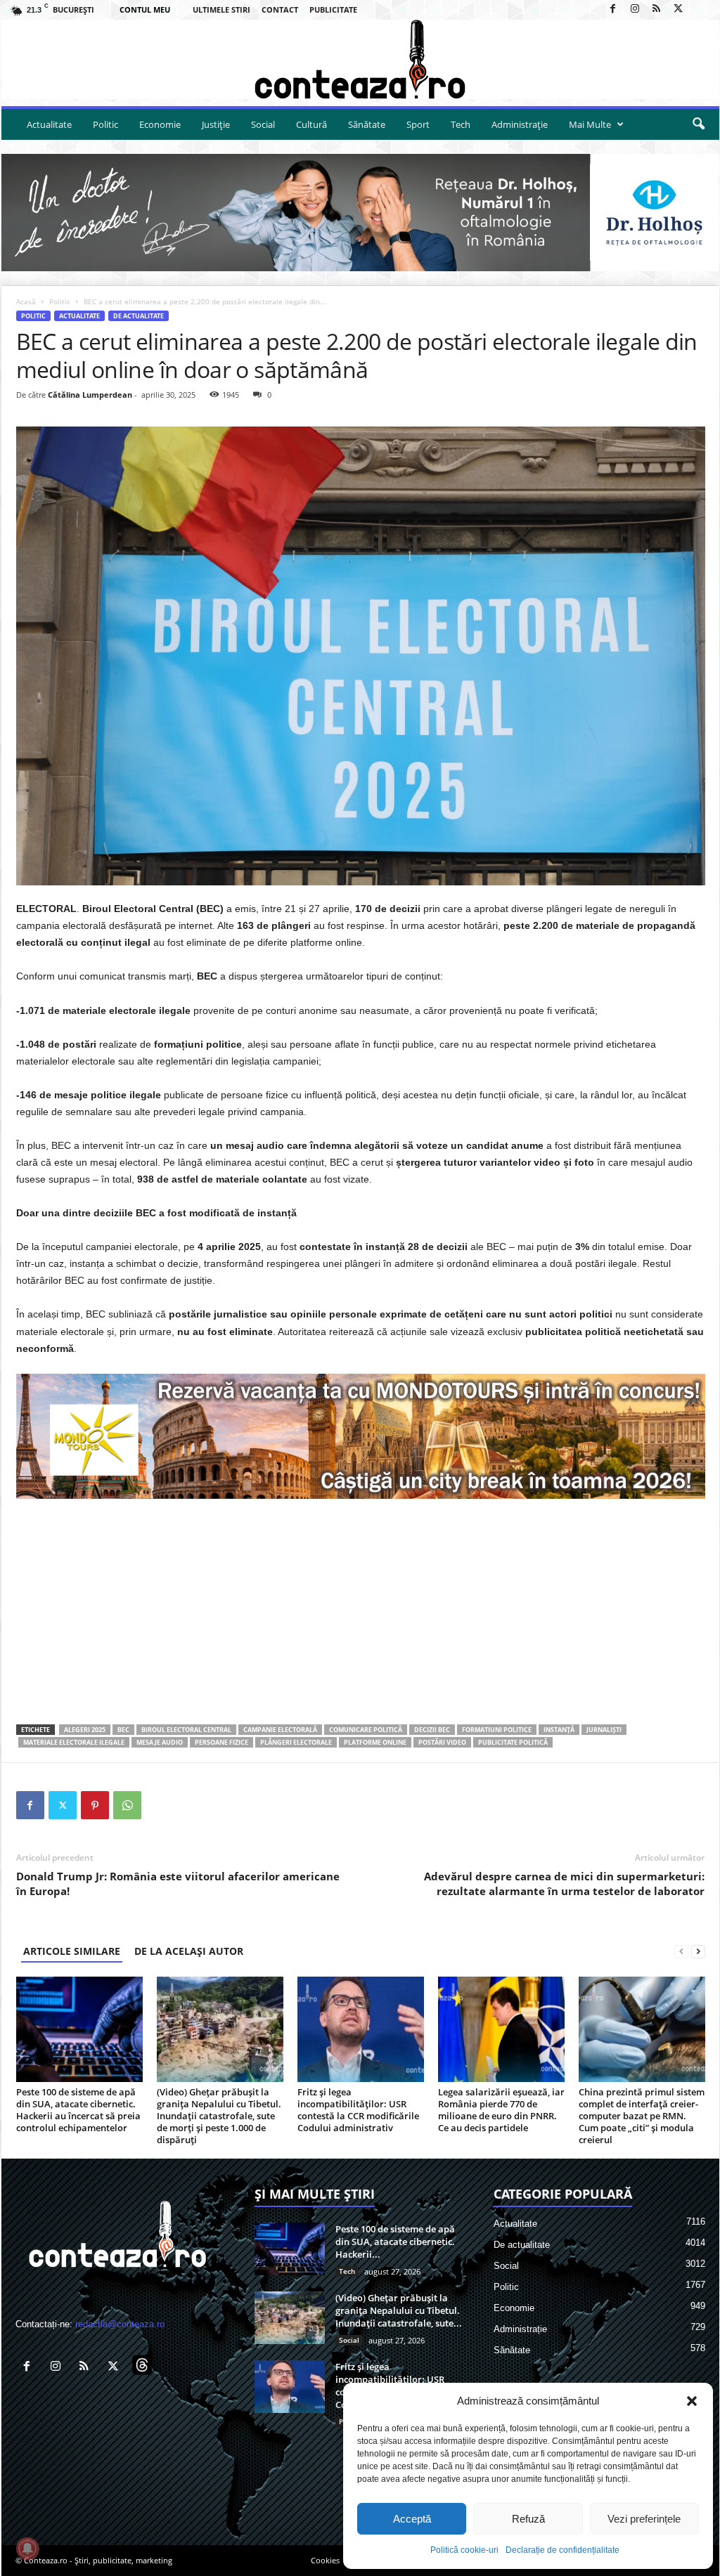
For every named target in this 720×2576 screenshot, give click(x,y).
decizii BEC (432, 1730)
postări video (442, 1742)
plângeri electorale (296, 1742)
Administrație (520, 124)
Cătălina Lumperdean (90, 395)
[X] (679, 9)
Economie (160, 124)
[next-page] (698, 1951)
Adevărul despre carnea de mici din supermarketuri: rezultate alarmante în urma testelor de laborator (564, 1884)
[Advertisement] (361, 1611)
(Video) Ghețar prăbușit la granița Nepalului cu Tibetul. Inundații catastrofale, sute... (399, 2310)
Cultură (311, 124)
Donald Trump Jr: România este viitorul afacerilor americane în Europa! (178, 1884)
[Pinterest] (95, 1805)
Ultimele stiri (221, 9)
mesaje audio (160, 1742)
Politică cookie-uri (464, 2550)
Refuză (528, 2519)
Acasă (26, 301)
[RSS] (657, 9)
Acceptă (412, 2519)
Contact (280, 9)
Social (263, 124)
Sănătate (367, 124)
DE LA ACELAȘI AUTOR (189, 1951)
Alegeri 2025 (85, 1730)
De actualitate (139, 316)
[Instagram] (635, 9)
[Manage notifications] (27, 2549)
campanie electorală (280, 1730)
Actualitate (49, 124)
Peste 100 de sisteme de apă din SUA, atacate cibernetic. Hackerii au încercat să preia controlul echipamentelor (78, 2110)
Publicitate (333, 9)
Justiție (216, 124)
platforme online (375, 1742)
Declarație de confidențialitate (562, 2550)
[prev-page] (681, 1951)
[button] (692, 2401)
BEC (123, 1730)
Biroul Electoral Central (186, 1730)
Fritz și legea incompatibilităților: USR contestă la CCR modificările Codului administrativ (358, 2110)
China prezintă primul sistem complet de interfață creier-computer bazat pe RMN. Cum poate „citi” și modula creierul (642, 2116)
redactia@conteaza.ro (120, 2324)
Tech (461, 124)
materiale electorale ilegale (74, 1742)
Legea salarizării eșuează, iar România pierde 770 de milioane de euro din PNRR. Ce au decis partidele (501, 2110)
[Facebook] (613, 9)
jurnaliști (604, 1730)
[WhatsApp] (127, 1805)
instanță (559, 1730)
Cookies (325, 2560)
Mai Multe (590, 124)
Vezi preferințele (644, 2519)
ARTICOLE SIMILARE (72, 1951)
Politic (105, 124)
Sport (418, 124)
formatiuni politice (497, 1730)
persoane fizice (221, 1742)
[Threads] (700, 9)
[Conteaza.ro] (360, 59)
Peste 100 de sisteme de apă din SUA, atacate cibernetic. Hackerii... (395, 2242)
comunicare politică (366, 1730)
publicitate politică (513, 1742)
